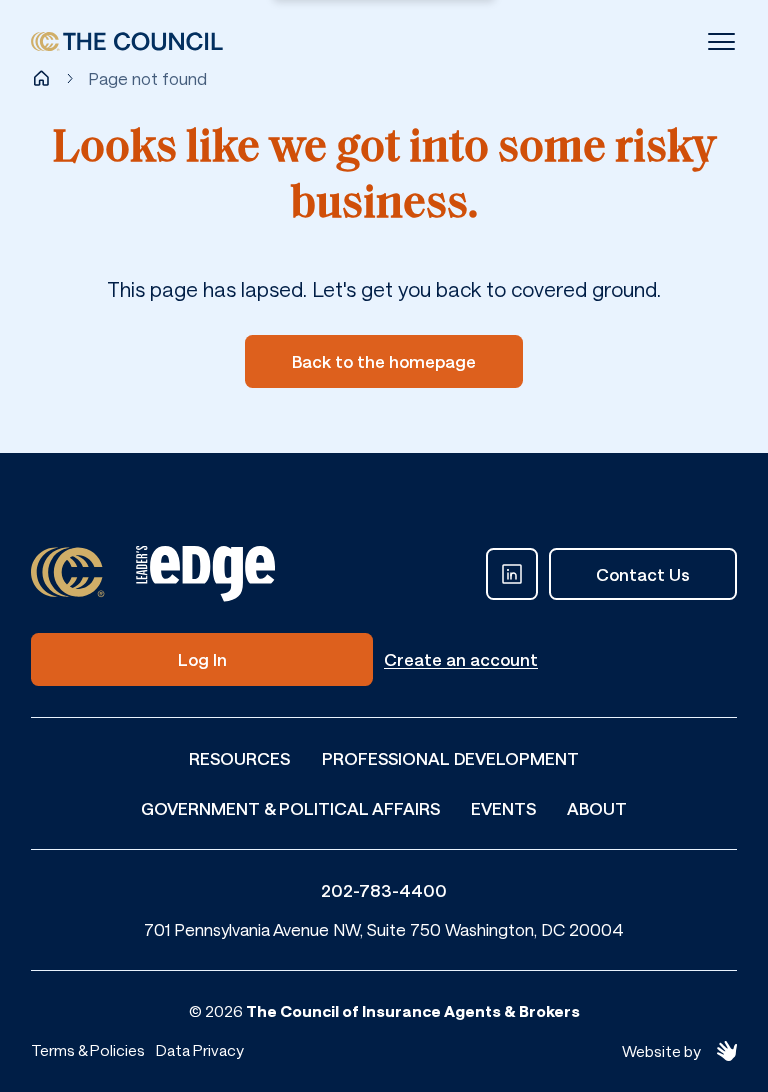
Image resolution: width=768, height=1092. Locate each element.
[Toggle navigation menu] (721, 41)
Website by (661, 1051)
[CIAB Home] (127, 42)
